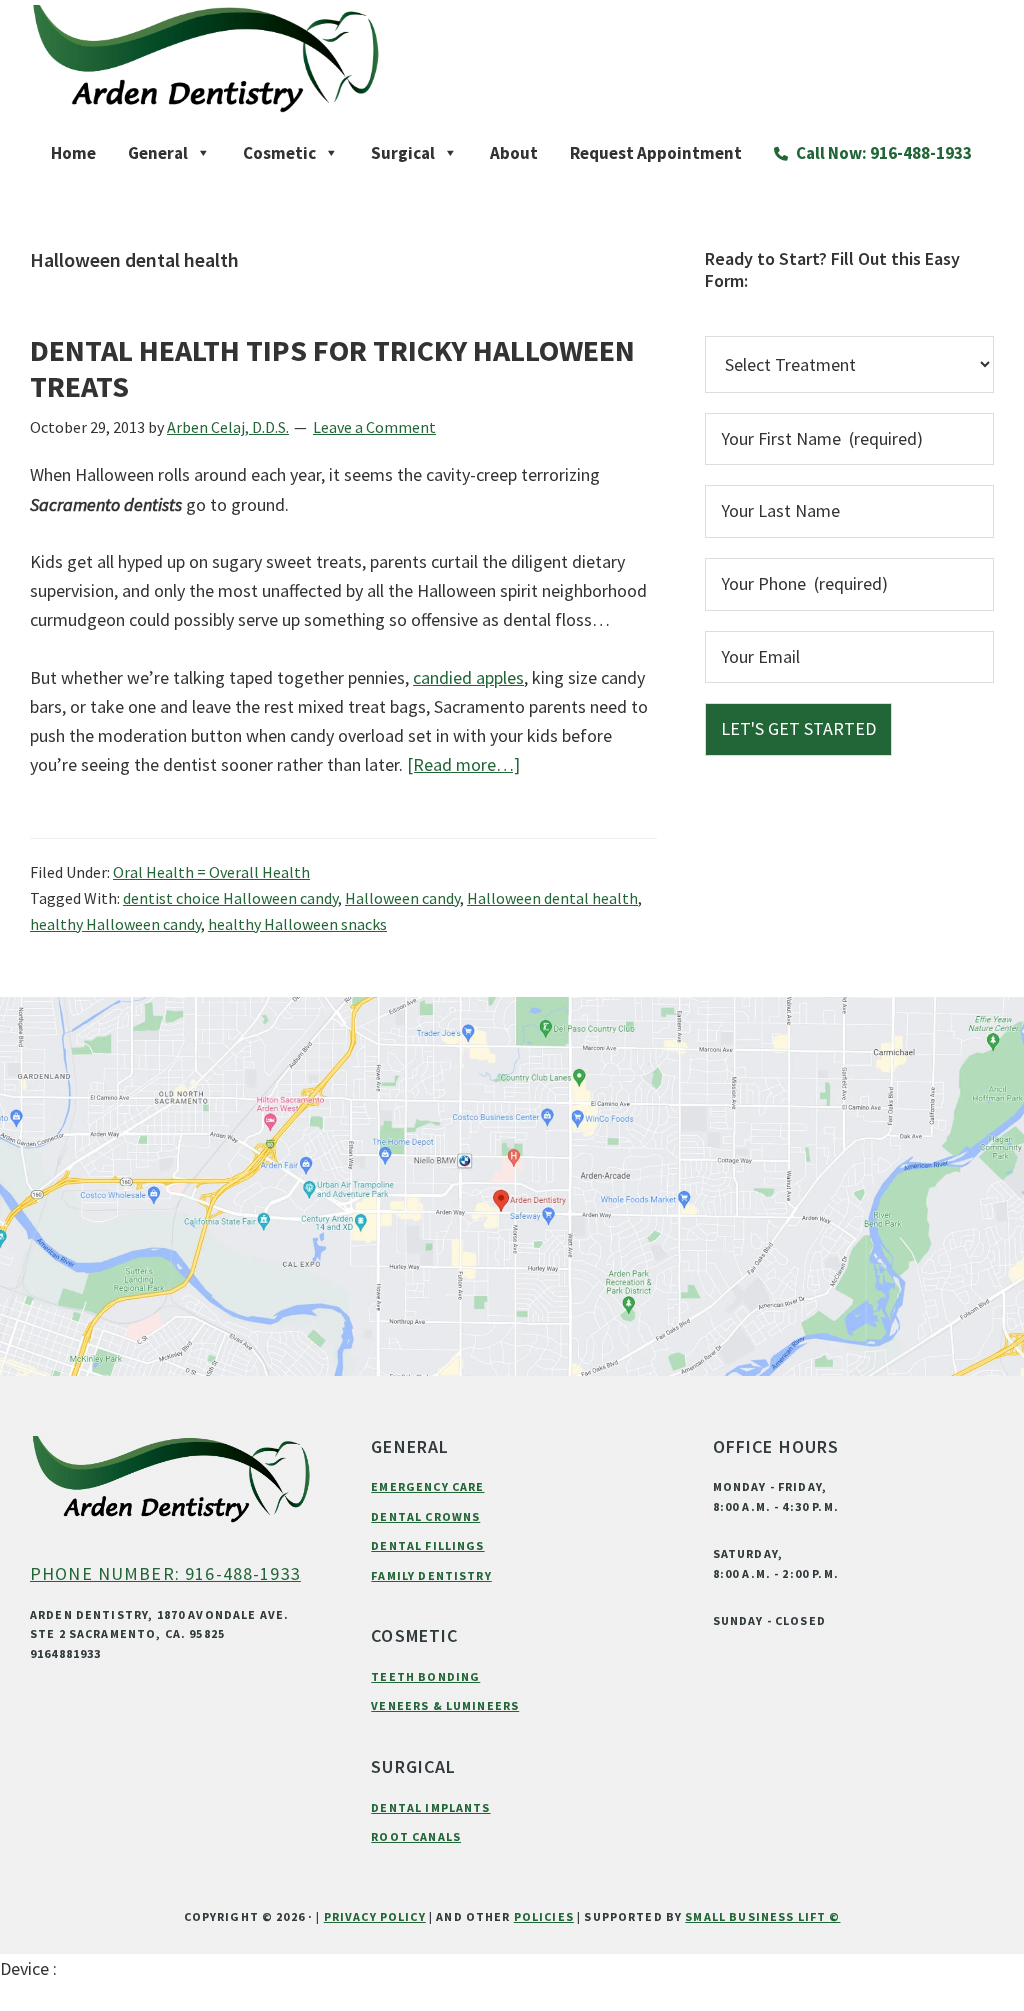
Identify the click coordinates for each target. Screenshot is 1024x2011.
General (158, 153)
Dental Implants (430, 1807)
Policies (544, 1916)
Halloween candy (402, 898)
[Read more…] (463, 765)
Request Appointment (656, 153)
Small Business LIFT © (762, 1916)
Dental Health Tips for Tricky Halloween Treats (332, 368)
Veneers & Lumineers (445, 1705)
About (514, 153)
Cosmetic (279, 153)
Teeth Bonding (425, 1676)
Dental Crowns (425, 1516)
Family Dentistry (431, 1575)
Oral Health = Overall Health (211, 872)
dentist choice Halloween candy (230, 898)
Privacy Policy (375, 1916)
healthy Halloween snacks (297, 924)
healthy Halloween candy (115, 924)
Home (73, 153)
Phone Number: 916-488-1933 (165, 1573)
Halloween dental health (552, 898)
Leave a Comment (374, 427)
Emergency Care (427, 1486)
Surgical (403, 153)
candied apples (468, 677)
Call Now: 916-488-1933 (882, 153)
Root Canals (416, 1836)
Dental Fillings (427, 1545)
